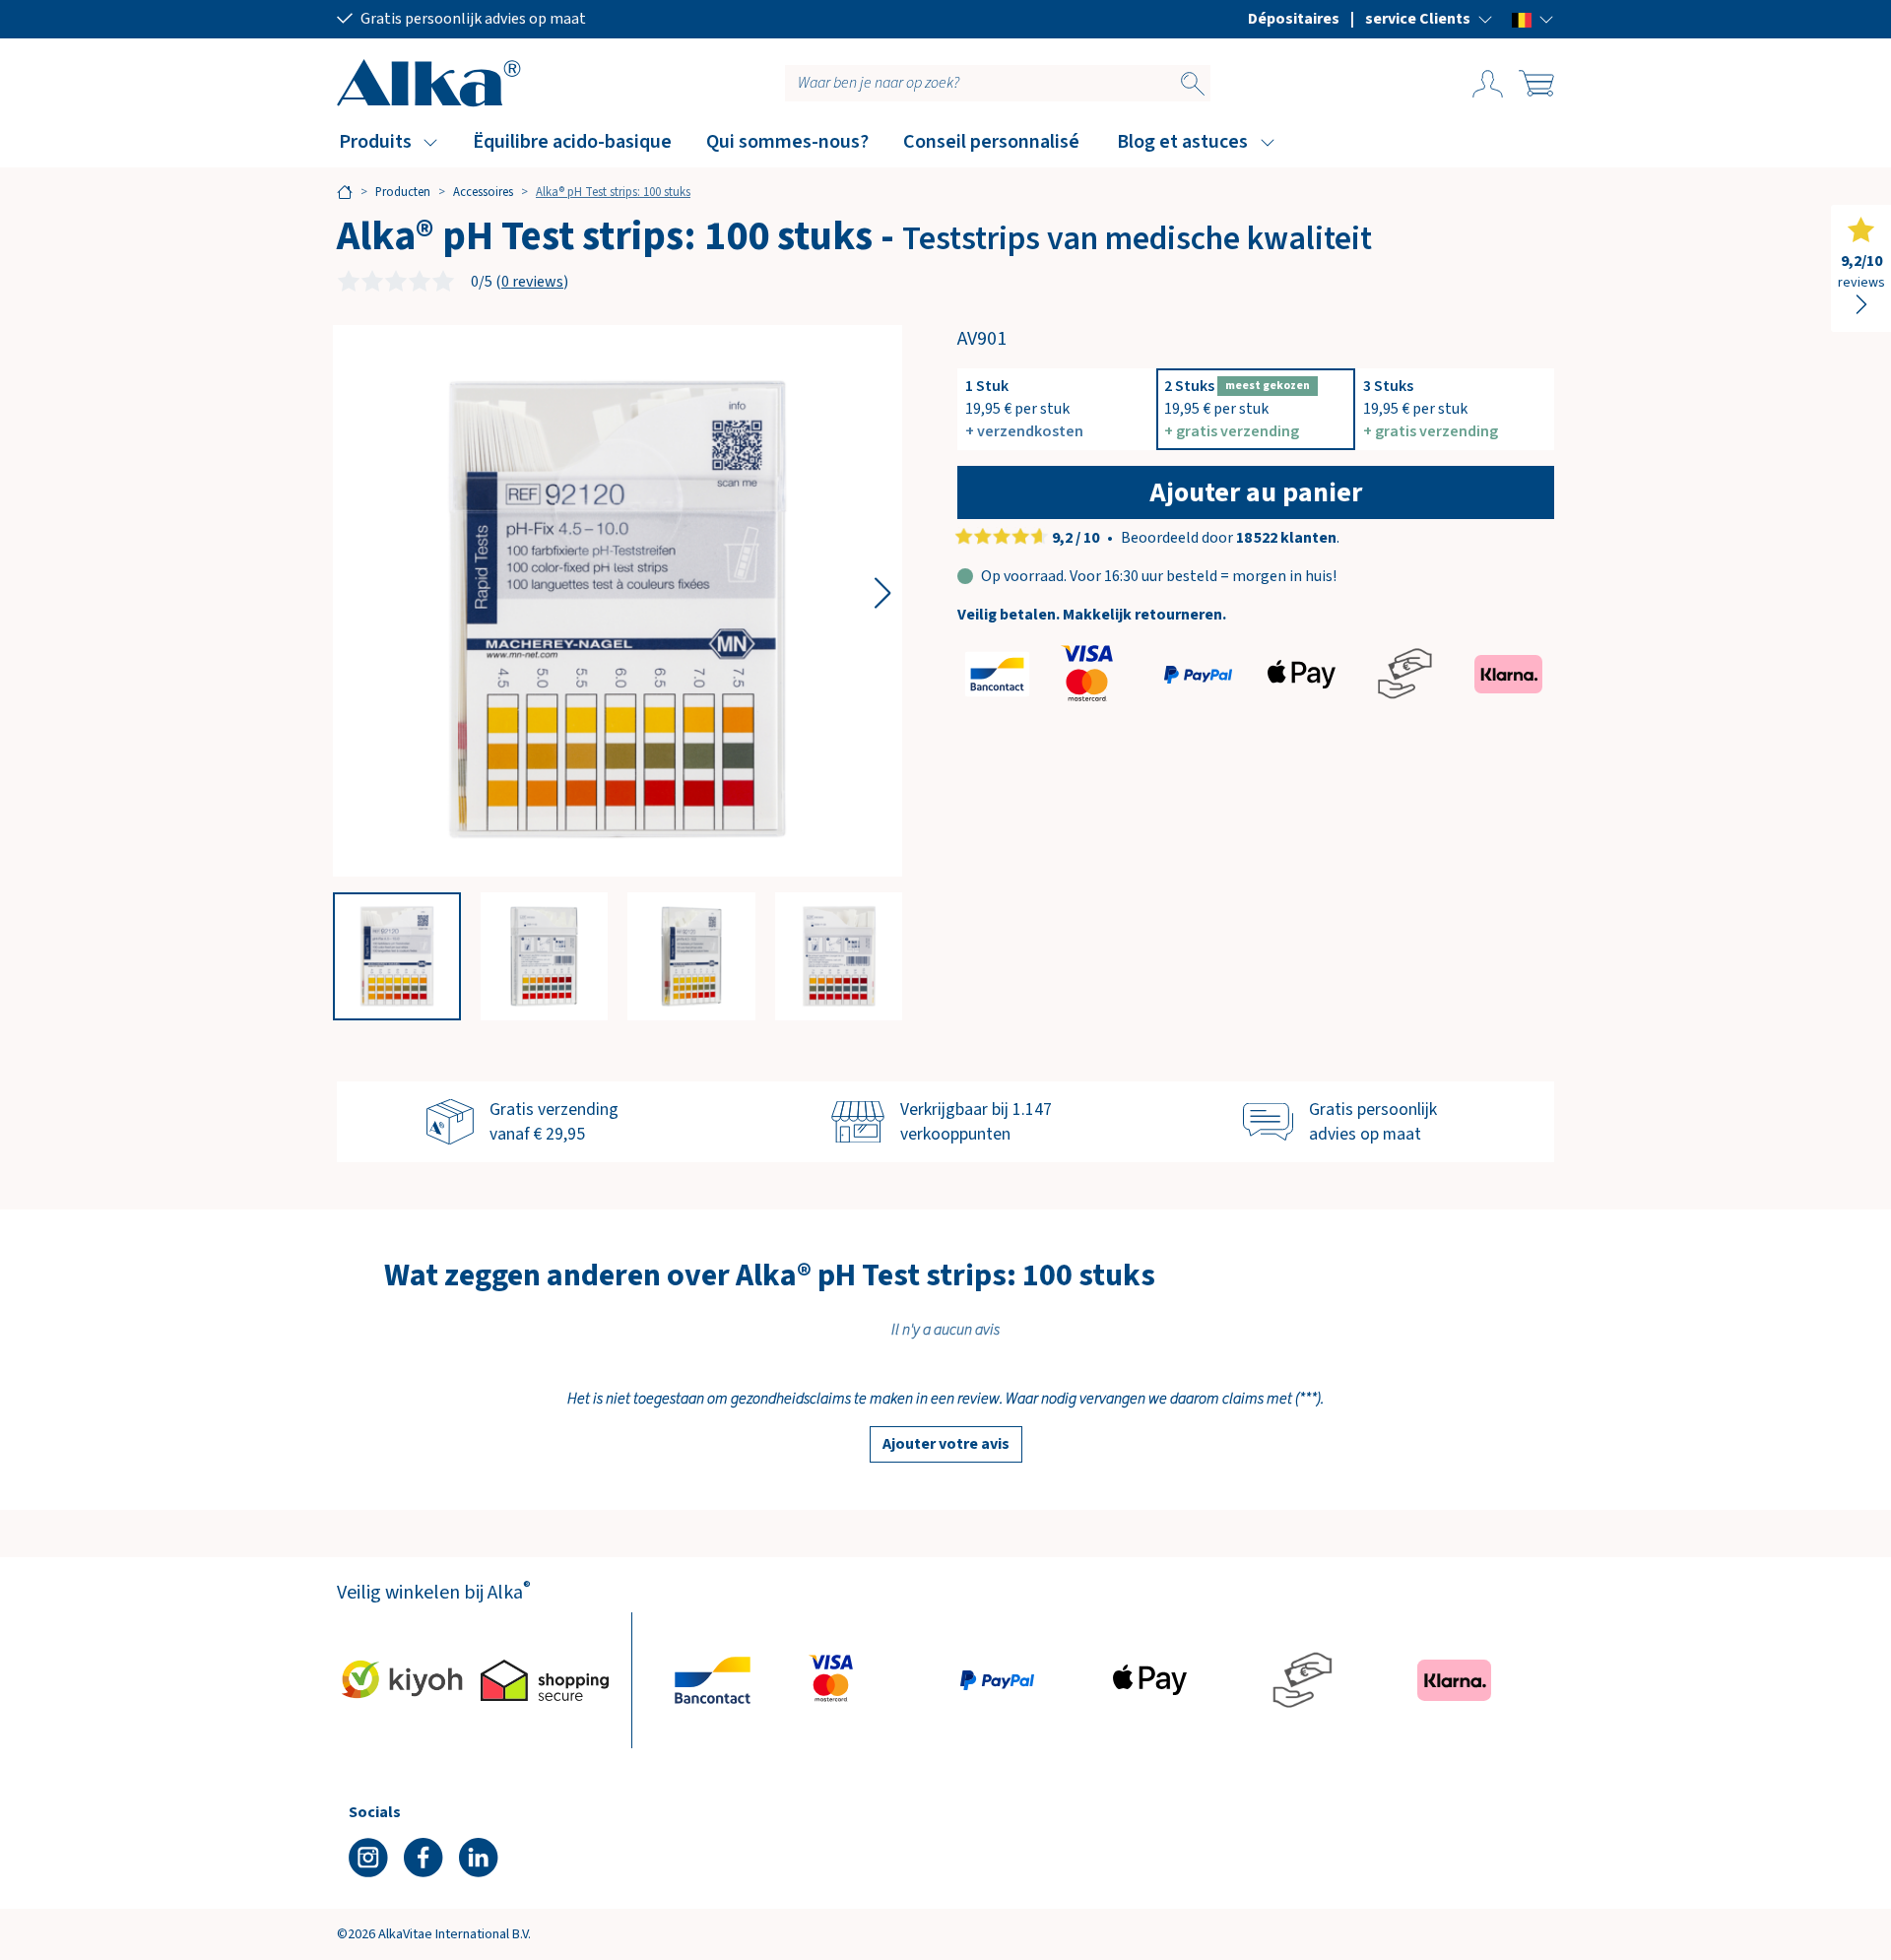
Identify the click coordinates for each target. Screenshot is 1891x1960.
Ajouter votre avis (946, 1444)
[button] (1429, 19)
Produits (375, 142)
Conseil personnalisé (991, 142)
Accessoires (483, 192)
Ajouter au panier (1256, 492)
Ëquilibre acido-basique (572, 142)
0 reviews (532, 282)
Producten (403, 192)
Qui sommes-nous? (787, 142)
